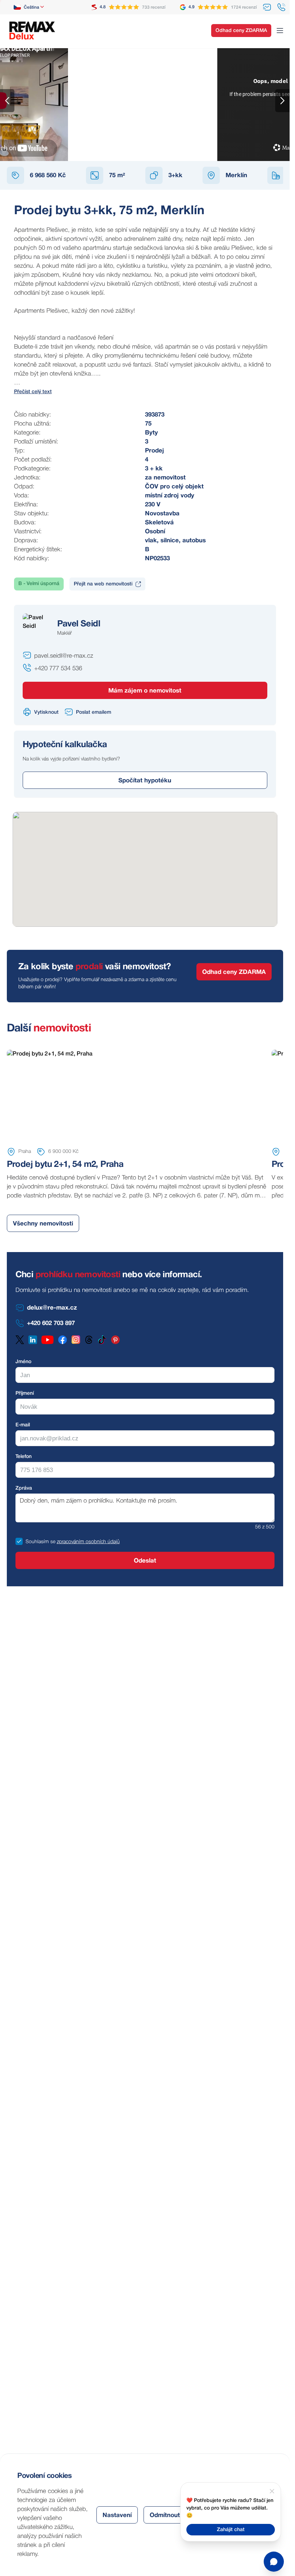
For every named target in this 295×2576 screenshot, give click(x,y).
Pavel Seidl (79, 624)
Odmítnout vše (171, 2515)
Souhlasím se (40, 1542)
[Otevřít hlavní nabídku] (280, 31)
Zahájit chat (231, 2530)
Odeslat (145, 1561)
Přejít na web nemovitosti (103, 584)
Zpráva (24, 1488)
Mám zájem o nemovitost (145, 691)
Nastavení (117, 2515)
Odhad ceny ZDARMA (241, 31)
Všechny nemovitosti (43, 1224)
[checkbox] (19, 1541)
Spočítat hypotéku (145, 781)
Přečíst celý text (33, 392)
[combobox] (29, 7)
